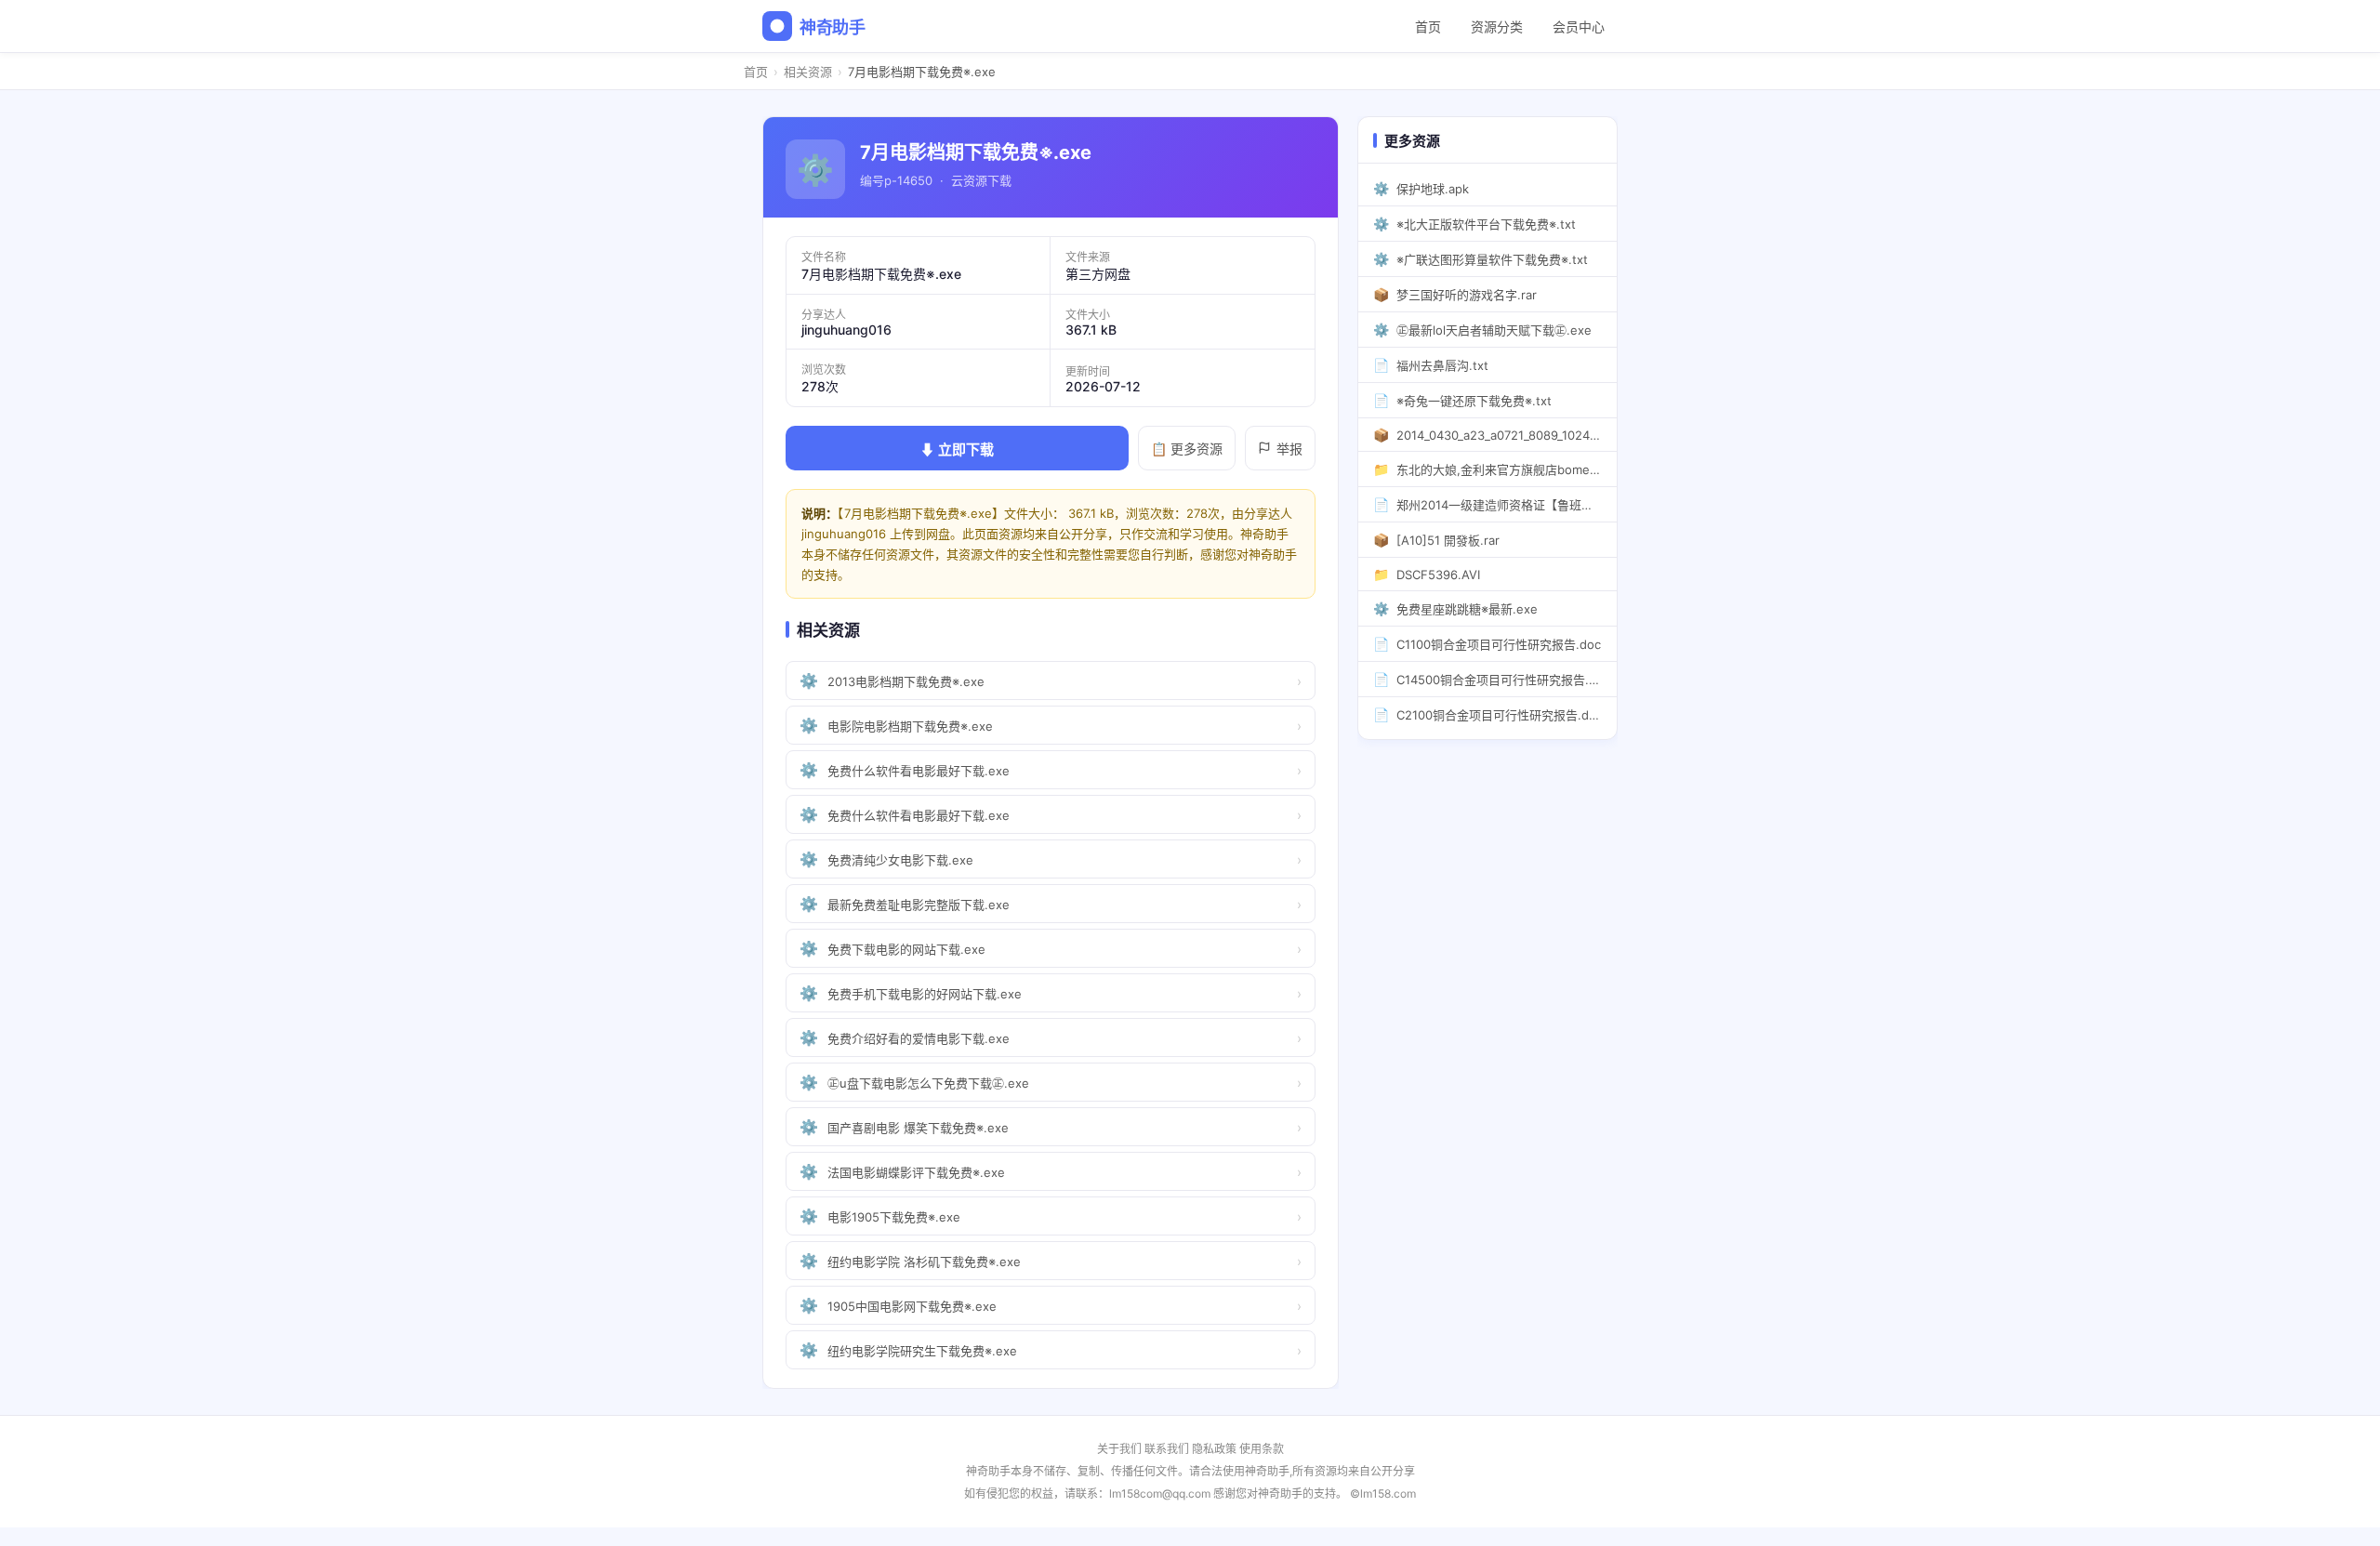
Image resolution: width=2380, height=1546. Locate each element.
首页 (1428, 26)
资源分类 (1497, 26)
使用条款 (1262, 1449)
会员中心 (1579, 26)
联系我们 (1167, 1449)
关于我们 (1119, 1449)
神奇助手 (833, 27)
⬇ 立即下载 (957, 449)
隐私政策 (1214, 1449)
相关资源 (808, 72)
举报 (1289, 449)
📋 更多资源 (1187, 449)
